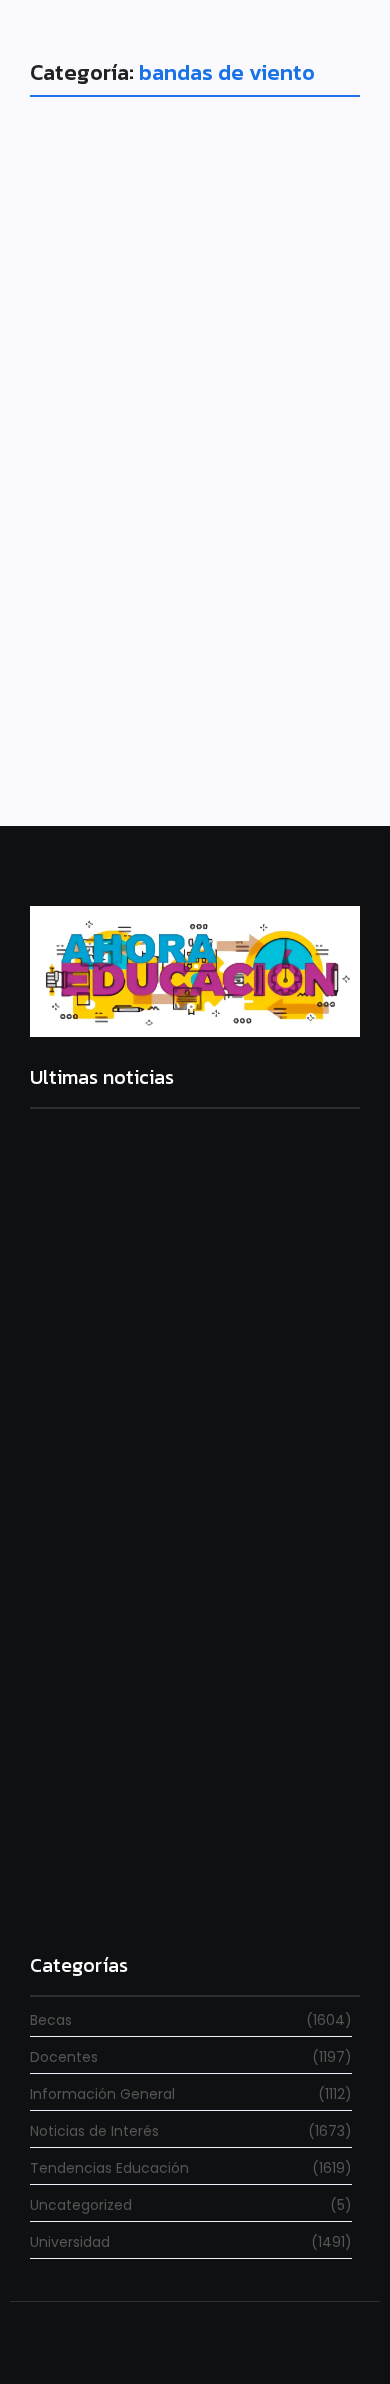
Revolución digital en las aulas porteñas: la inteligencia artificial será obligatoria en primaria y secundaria (187, 1875)
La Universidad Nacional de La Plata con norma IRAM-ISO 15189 (179, 1627)
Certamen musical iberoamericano (161, 545)
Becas (80, 497)
